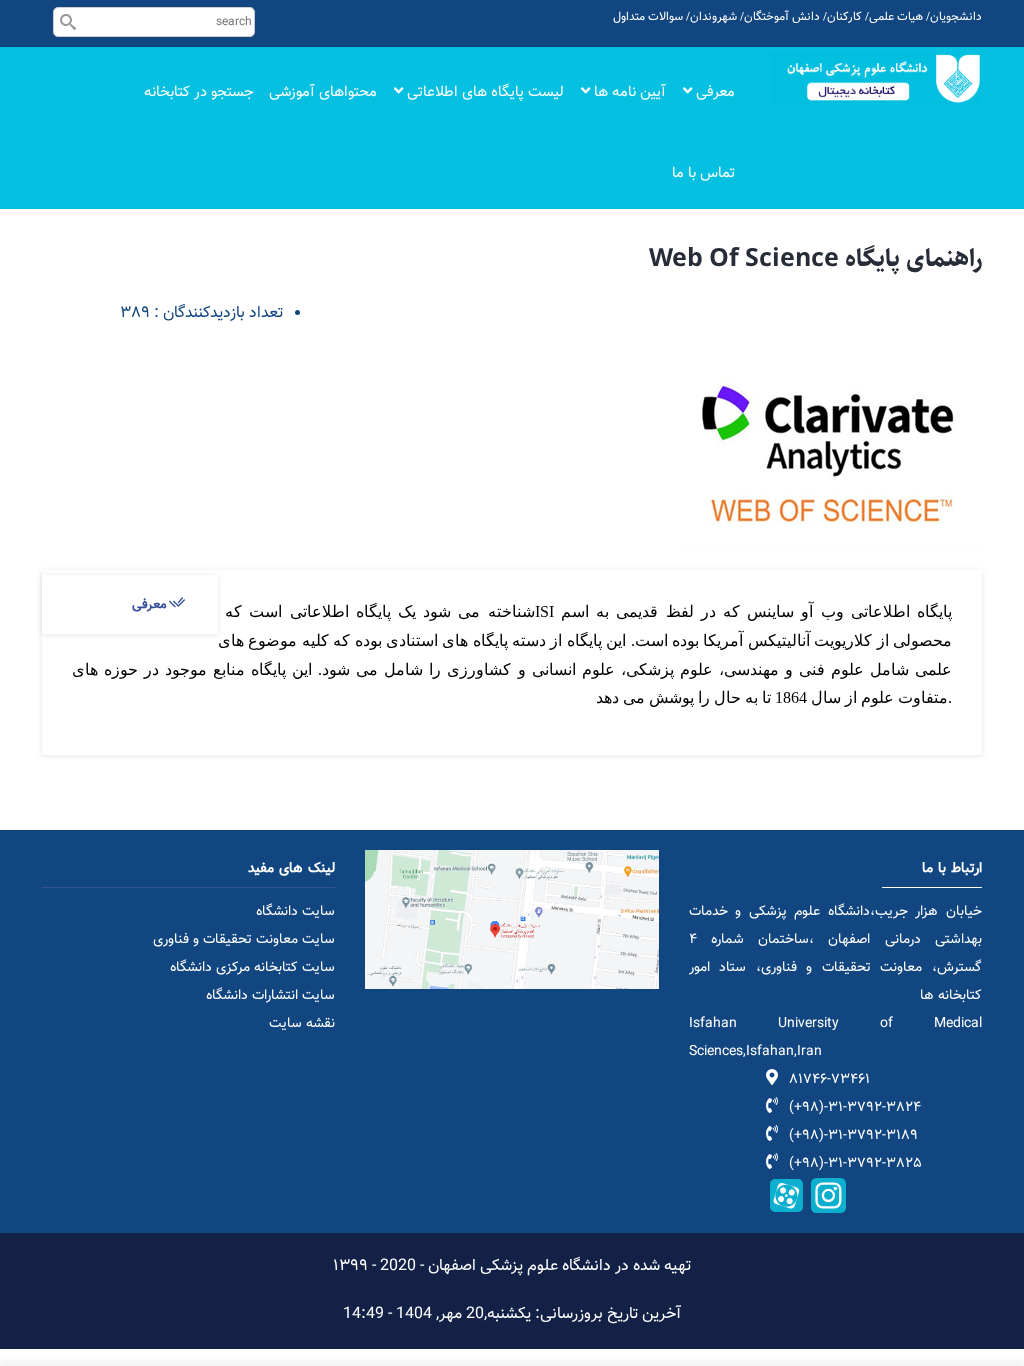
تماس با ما (703, 173)
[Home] (876, 78)
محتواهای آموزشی (323, 92)
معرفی (713, 92)
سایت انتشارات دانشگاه (270, 996)
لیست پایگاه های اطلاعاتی (483, 92)
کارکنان (844, 17)
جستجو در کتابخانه (199, 92)
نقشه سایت (302, 1024)
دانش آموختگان (782, 17)
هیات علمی (896, 17)
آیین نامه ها (628, 92)
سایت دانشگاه (295, 912)
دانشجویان (956, 17)
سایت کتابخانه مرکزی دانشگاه (252, 968)
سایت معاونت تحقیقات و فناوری (244, 940)
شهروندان (713, 17)
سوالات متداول (648, 17)
